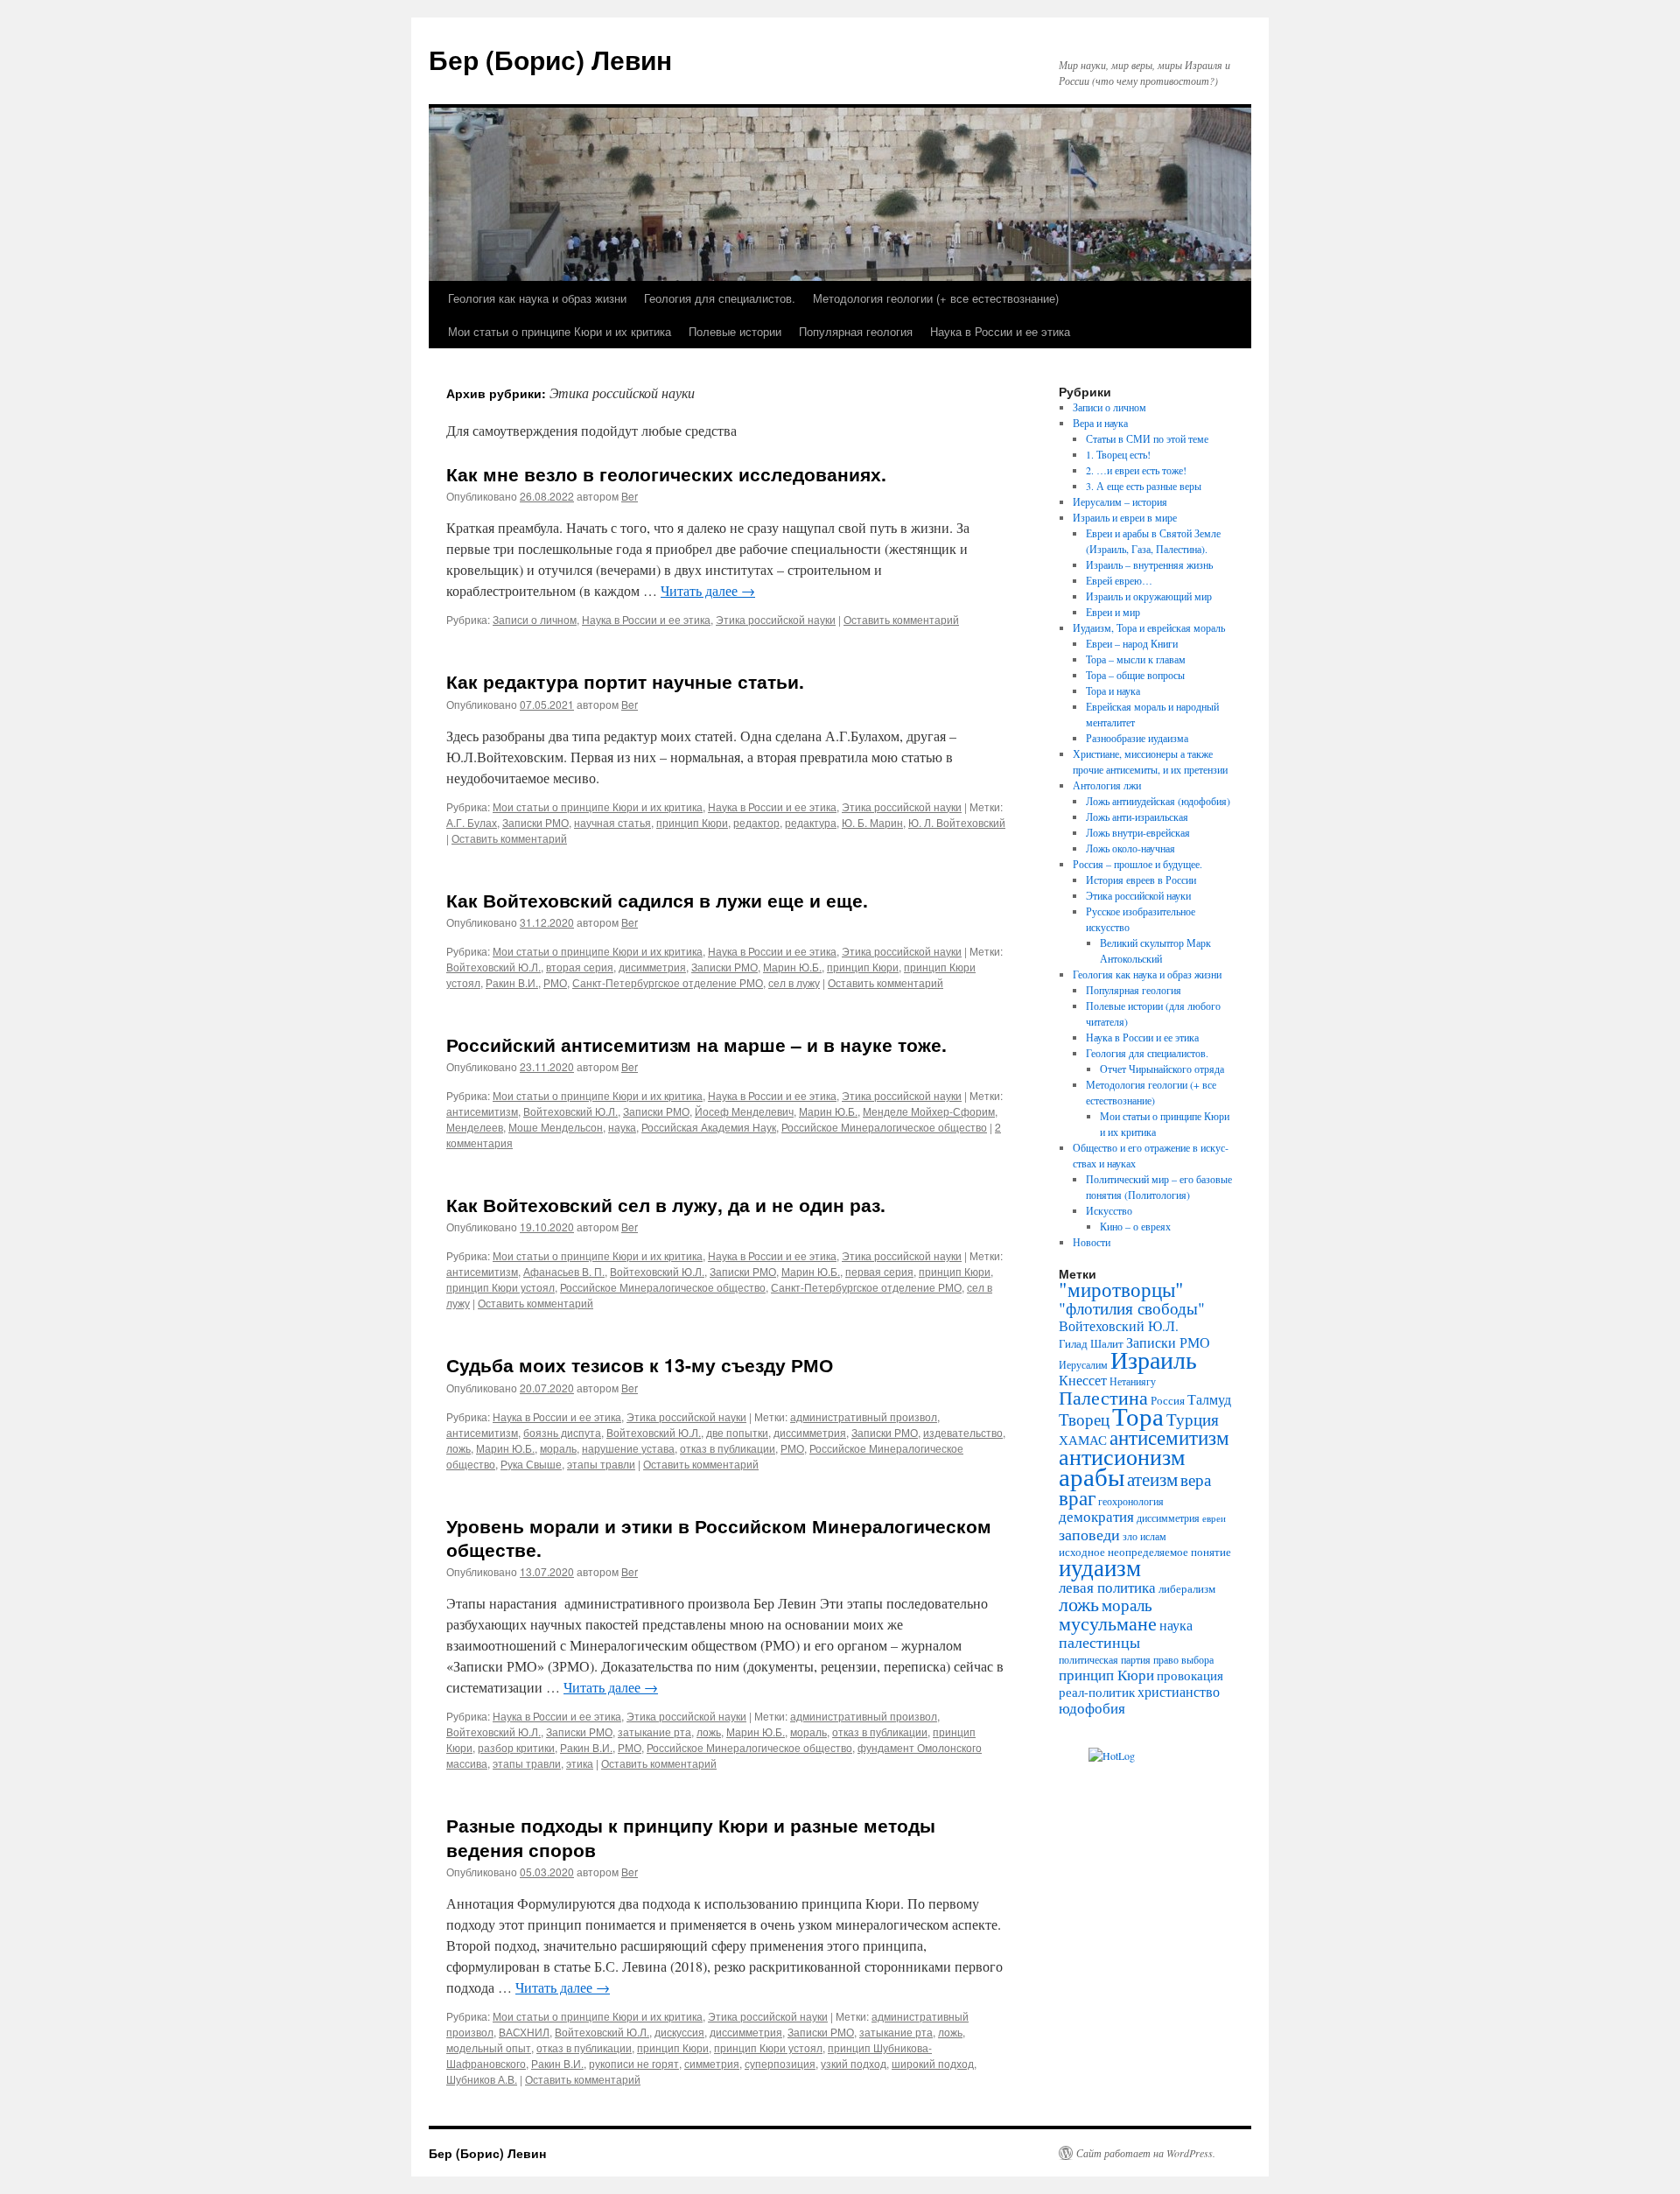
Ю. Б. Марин (872, 822)
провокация (1190, 1675)
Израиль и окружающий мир (1149, 596)
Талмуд (1209, 1399)
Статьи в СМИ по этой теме (1147, 438)
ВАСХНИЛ (524, 2032)
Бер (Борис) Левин (550, 59)
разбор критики (516, 1747)
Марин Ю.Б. (792, 967)
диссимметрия (810, 1432)
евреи (1214, 1518)
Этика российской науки (776, 619)
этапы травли (601, 1464)
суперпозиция (780, 2063)
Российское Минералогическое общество (884, 1127)
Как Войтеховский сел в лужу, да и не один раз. (666, 1204)
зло (1130, 1536)
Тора (1138, 1416)
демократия (1096, 1516)
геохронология (1131, 1501)
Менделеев (475, 1127)
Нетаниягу (1133, 1381)
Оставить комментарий (901, 619)
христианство (1179, 1692)
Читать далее (708, 590)
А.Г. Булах (472, 822)
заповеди (1089, 1534)
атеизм (1152, 1479)
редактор (756, 822)
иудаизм (1100, 1567)
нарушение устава (628, 1448)
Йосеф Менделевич (744, 1111)
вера (1196, 1479)
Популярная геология (856, 331)
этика (580, 1763)
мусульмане (1108, 1623)
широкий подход (933, 2063)
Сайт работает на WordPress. (1146, 2153)
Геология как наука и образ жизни (537, 298)
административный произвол (864, 1416)
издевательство (963, 1432)
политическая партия (1105, 1659)
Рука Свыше (531, 1464)
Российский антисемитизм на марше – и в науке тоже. (696, 1044)
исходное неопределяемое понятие (1145, 1552)
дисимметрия (652, 967)
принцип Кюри (692, 822)
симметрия (712, 2063)
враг (1077, 1497)
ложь (458, 1448)
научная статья (612, 822)
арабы (1092, 1476)
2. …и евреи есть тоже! (1136, 470)
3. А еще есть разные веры (1144, 486)
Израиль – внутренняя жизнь (1149, 564)
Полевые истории (735, 331)
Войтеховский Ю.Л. (493, 967)
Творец (1084, 1419)
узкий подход (854, 2063)
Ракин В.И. (512, 982)
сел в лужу (794, 982)
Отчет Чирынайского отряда (1162, 1069)
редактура (811, 822)
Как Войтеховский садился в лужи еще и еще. (657, 900)
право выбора (1183, 1659)
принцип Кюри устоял (500, 1287)
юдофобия (1092, 1708)
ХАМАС (1083, 1440)
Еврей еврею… (1119, 580)
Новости (1092, 1242)
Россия (1168, 1400)
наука (622, 1127)
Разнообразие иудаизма (1137, 738)
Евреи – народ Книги (1132, 643)
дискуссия (679, 2032)
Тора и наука (1113, 690)
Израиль (1154, 1359)
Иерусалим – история (1120, 501)
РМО (555, 982)
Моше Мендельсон (556, 1127)
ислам (1153, 1536)
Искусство (1109, 1210)
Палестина (1103, 1397)
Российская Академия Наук (709, 1127)
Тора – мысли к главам (1136, 659)
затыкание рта (654, 1731)
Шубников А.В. (482, 2079)
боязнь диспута (562, 1432)
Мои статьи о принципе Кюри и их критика (560, 331)
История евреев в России (1141, 880)
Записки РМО (535, 822)
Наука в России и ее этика (1000, 331)
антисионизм (1122, 1456)
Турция (1193, 1419)
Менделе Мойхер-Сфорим (929, 1111)
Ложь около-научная (1130, 848)
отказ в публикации (728, 1448)
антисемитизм (482, 1111)
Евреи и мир (1113, 612)
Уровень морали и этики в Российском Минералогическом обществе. (719, 1537)
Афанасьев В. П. (564, 1271)
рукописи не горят (634, 2063)
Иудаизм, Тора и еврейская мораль (1149, 627)
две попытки (737, 1432)
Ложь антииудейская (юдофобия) (1158, 801)
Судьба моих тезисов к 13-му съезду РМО (640, 1364)
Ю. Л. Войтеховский (957, 822)
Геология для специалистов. (720, 298)
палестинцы (1099, 1642)
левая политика (1107, 1587)
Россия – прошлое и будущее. (1137, 864)
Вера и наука (1100, 423)
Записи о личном (535, 619)
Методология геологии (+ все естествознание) (936, 298)
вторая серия (580, 967)
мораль (558, 1448)
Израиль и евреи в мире (1125, 517)
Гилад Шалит (1091, 1343)
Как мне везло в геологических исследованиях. (666, 473)
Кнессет (1083, 1380)
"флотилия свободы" (1132, 1308)
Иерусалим (1083, 1364)
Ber (630, 496)
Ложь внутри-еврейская (1138, 832)
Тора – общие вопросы (1135, 675)
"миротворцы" (1121, 1289)
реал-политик (1097, 1692)
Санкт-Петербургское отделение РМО (668, 982)
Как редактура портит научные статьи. (625, 681)
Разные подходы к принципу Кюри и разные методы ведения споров (691, 1837)
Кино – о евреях (1135, 1226)
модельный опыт (489, 2047)
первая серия (879, 1271)
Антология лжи (1107, 785)
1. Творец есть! (1118, 454)
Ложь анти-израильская (1137, 817)
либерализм (1187, 1588)
